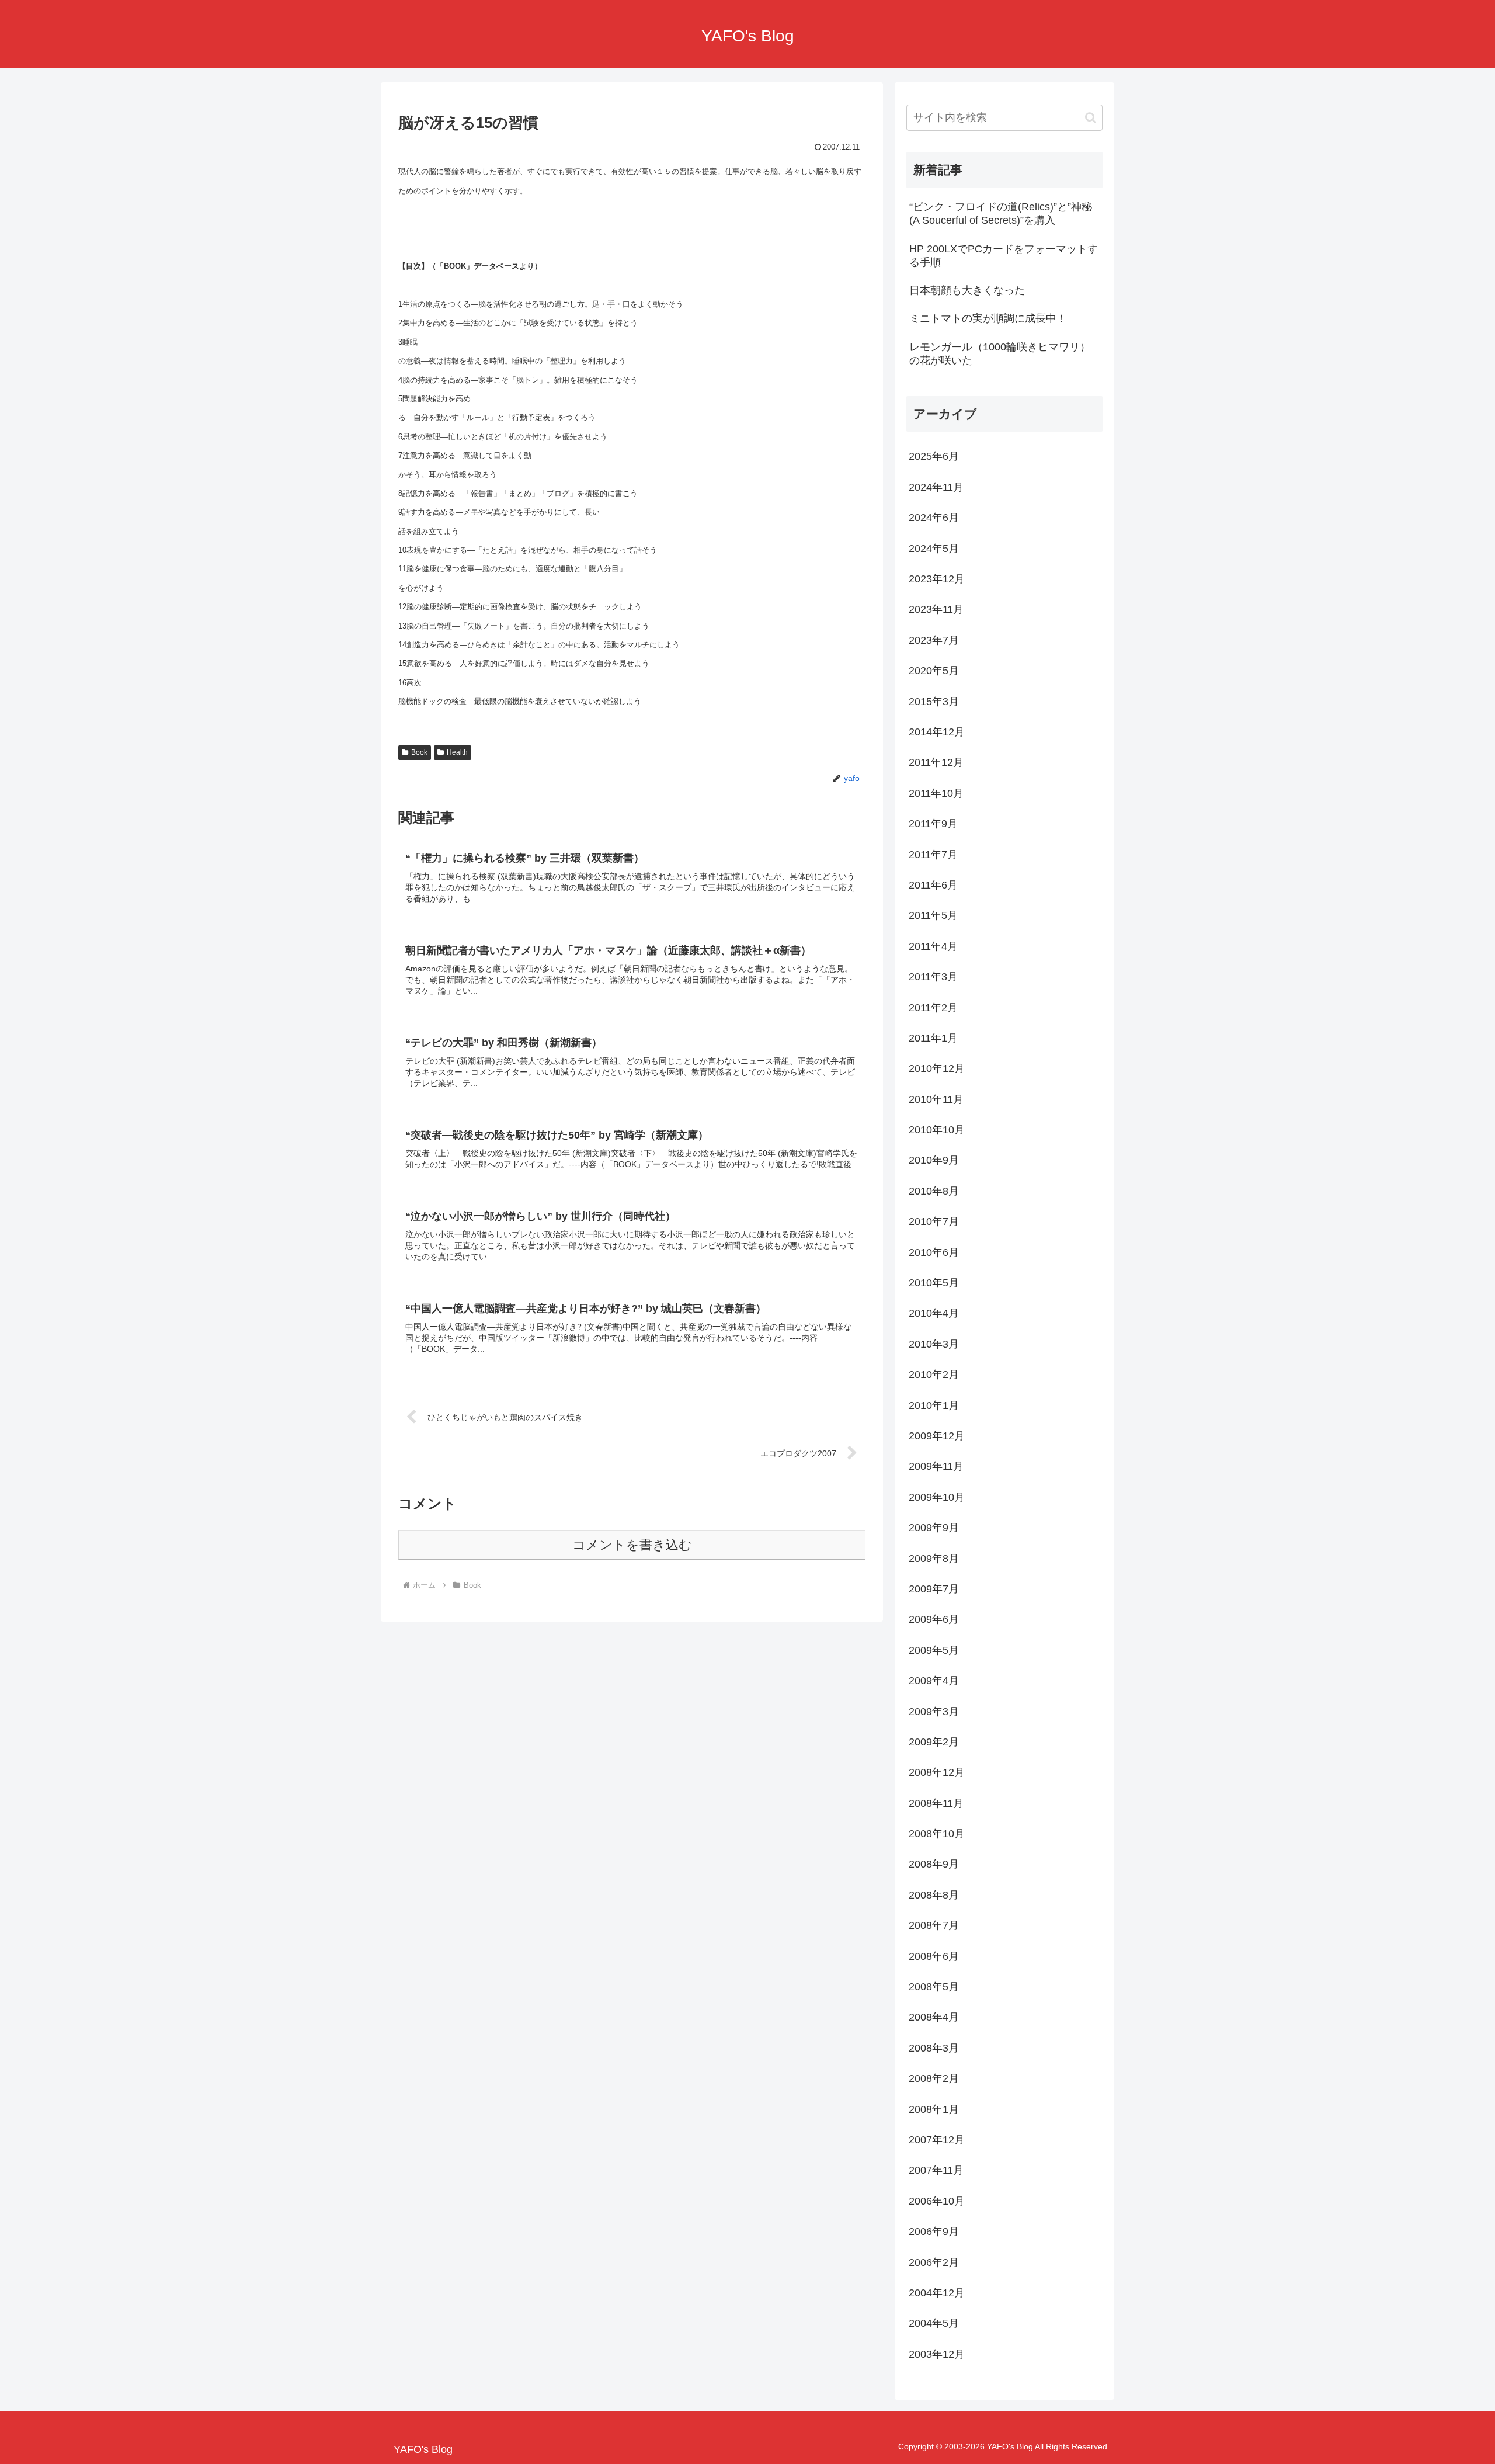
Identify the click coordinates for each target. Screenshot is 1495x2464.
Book (419, 752)
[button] (1091, 118)
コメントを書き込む (632, 1545)
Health (457, 752)
